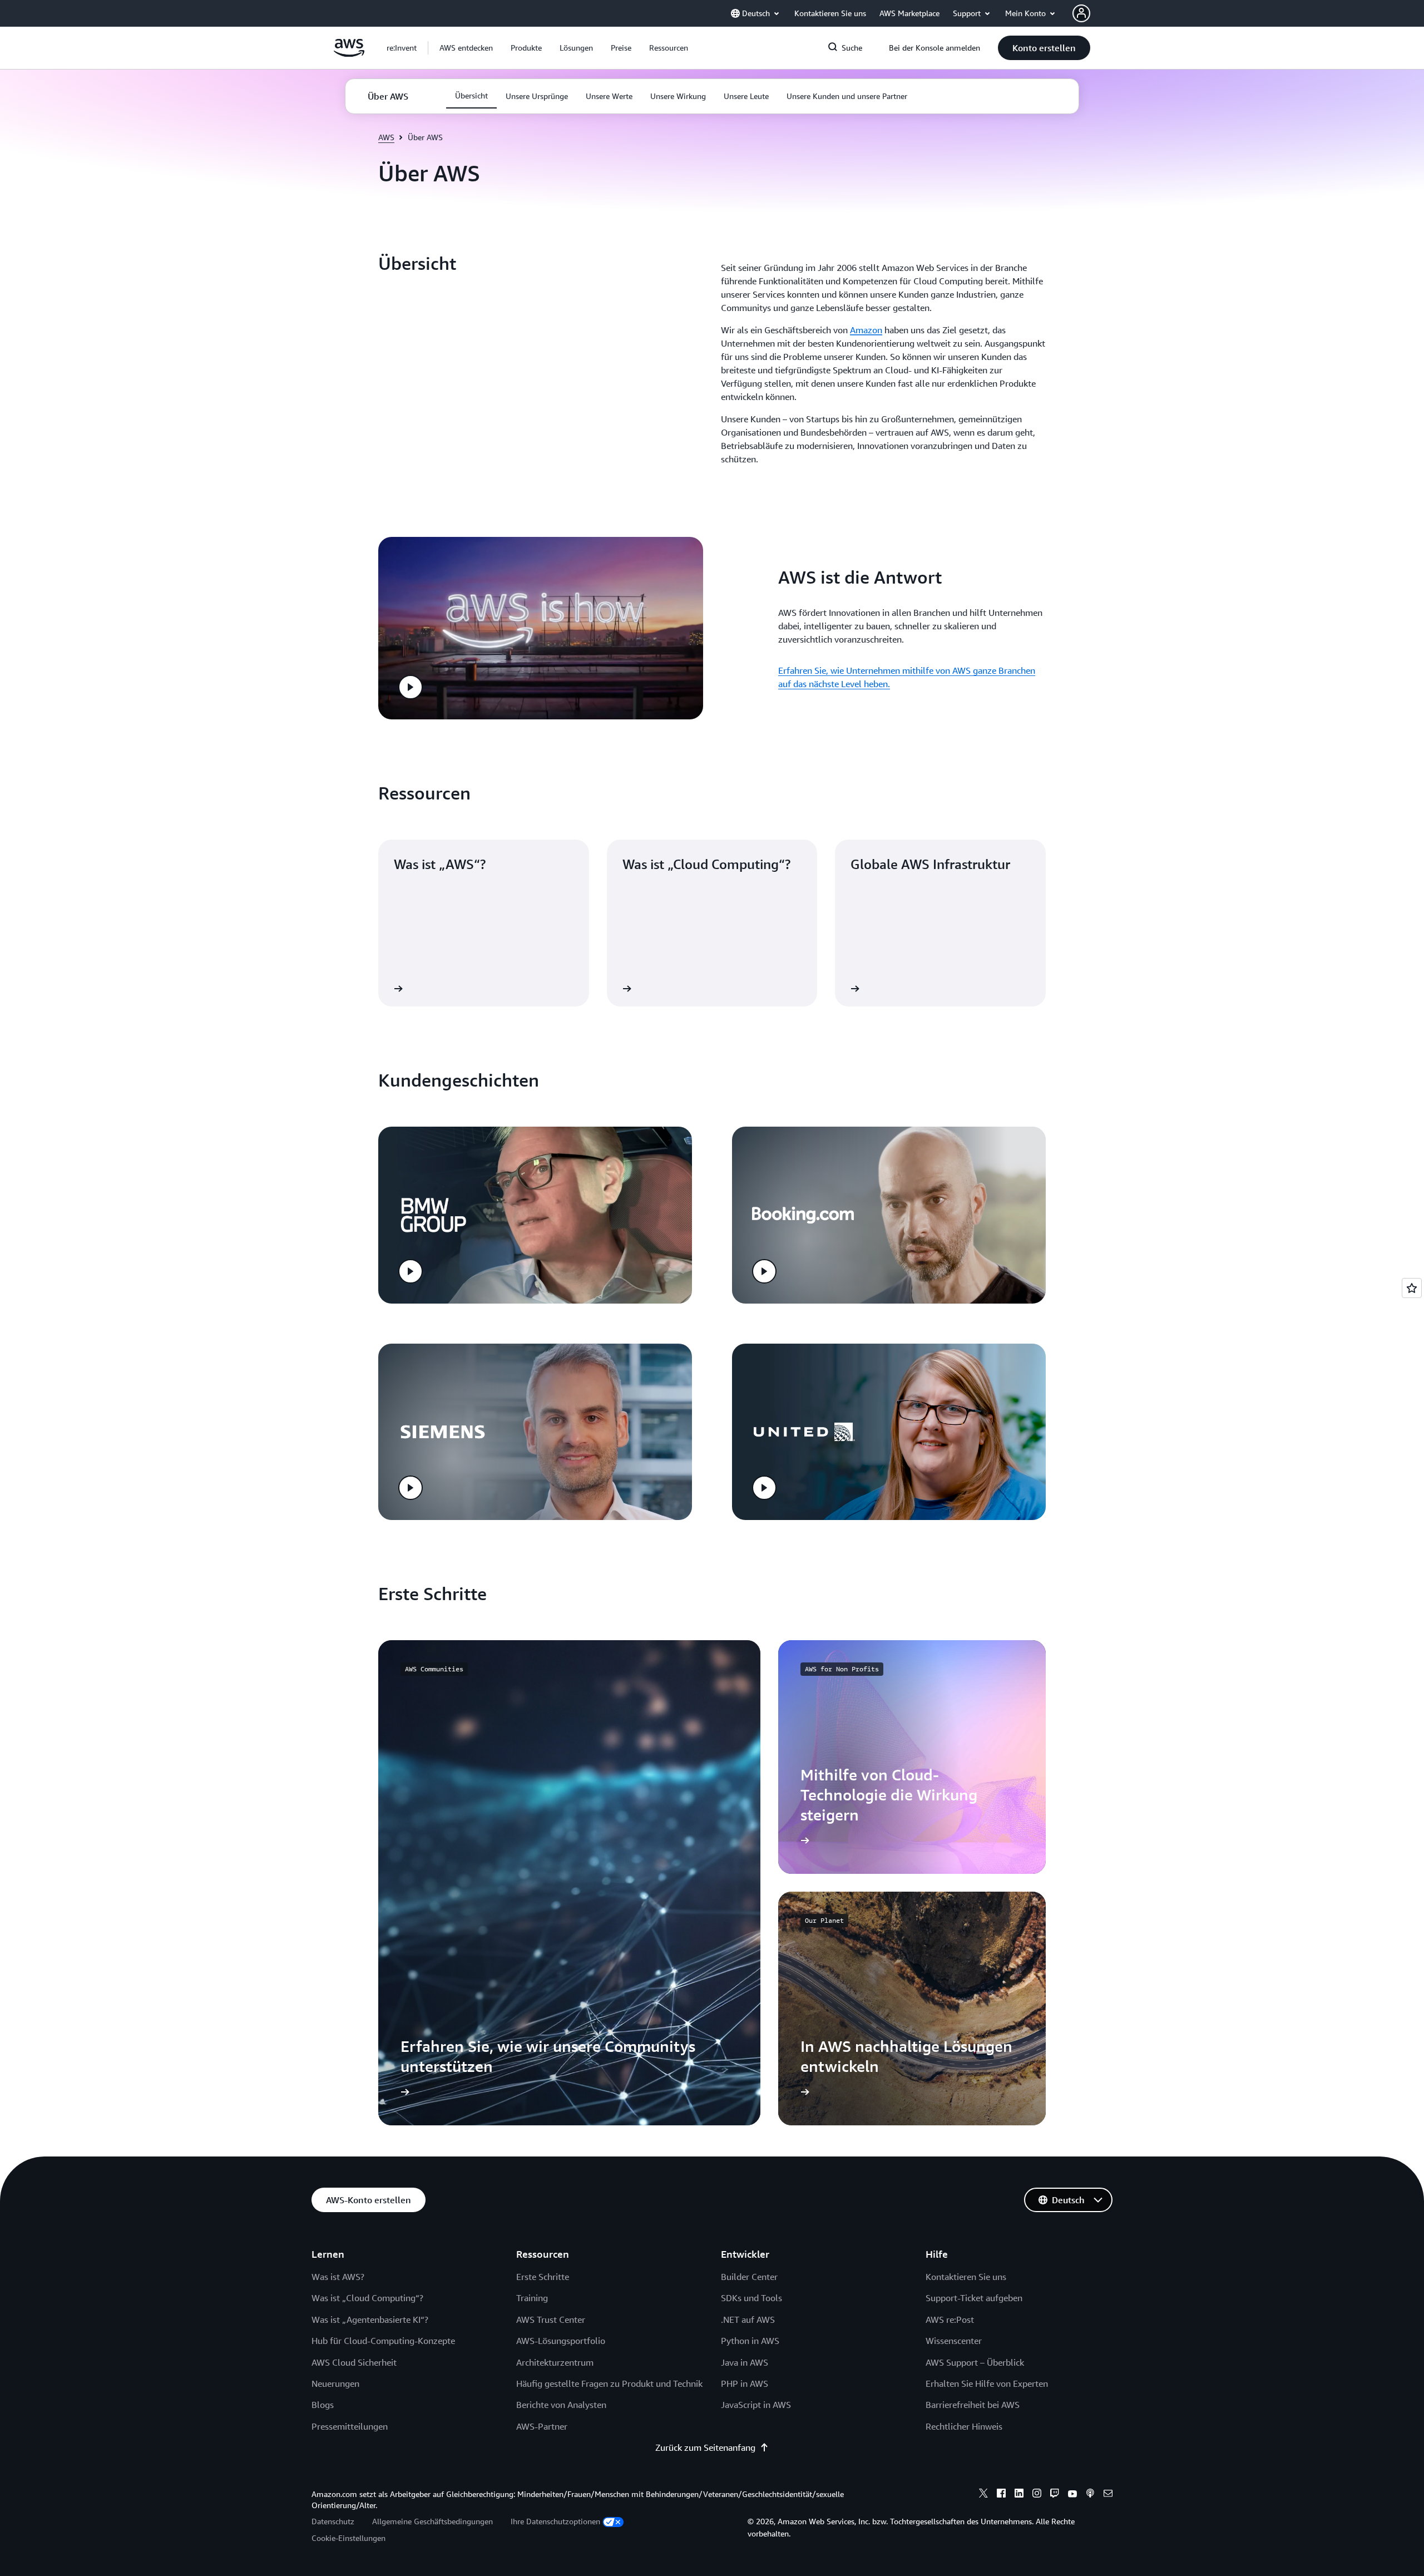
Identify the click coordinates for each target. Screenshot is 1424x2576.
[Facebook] (1001, 2495)
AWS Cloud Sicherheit (354, 2362)
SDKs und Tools (751, 2298)
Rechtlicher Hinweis (964, 2426)
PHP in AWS (745, 2383)
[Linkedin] (1019, 2495)
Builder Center (749, 2277)
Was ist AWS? (338, 2277)
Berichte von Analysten (561, 2405)
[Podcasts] (1090, 2495)
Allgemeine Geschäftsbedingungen (432, 2521)
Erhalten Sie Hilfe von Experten (987, 2383)
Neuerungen (335, 2383)
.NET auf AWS (748, 2320)
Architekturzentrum (555, 2362)
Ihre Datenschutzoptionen (555, 2521)
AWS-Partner (542, 2426)
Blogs (323, 2405)
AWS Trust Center (551, 2320)
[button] (466, 48)
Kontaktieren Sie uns (966, 2277)
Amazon (866, 330)
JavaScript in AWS (756, 2405)
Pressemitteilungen (350, 2426)
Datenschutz (333, 2521)
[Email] (1108, 2495)
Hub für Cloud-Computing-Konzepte (383, 2341)
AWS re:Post (950, 2320)
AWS (386, 137)
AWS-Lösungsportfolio (561, 2341)
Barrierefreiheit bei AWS (973, 2405)
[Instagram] (1037, 2495)
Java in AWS (745, 2362)
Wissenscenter (954, 2341)
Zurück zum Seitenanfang (705, 2447)
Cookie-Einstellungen (348, 2538)
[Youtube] (1072, 2495)
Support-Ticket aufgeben (974, 2298)
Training (532, 2298)
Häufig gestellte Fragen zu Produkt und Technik (609, 2383)
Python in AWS (750, 2341)
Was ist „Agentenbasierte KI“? (370, 2320)
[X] (983, 2495)
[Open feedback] (1412, 1288)
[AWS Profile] (1081, 13)
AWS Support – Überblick (975, 2362)
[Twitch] (1055, 2495)
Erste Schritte (543, 2277)
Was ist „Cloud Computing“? (367, 2298)
